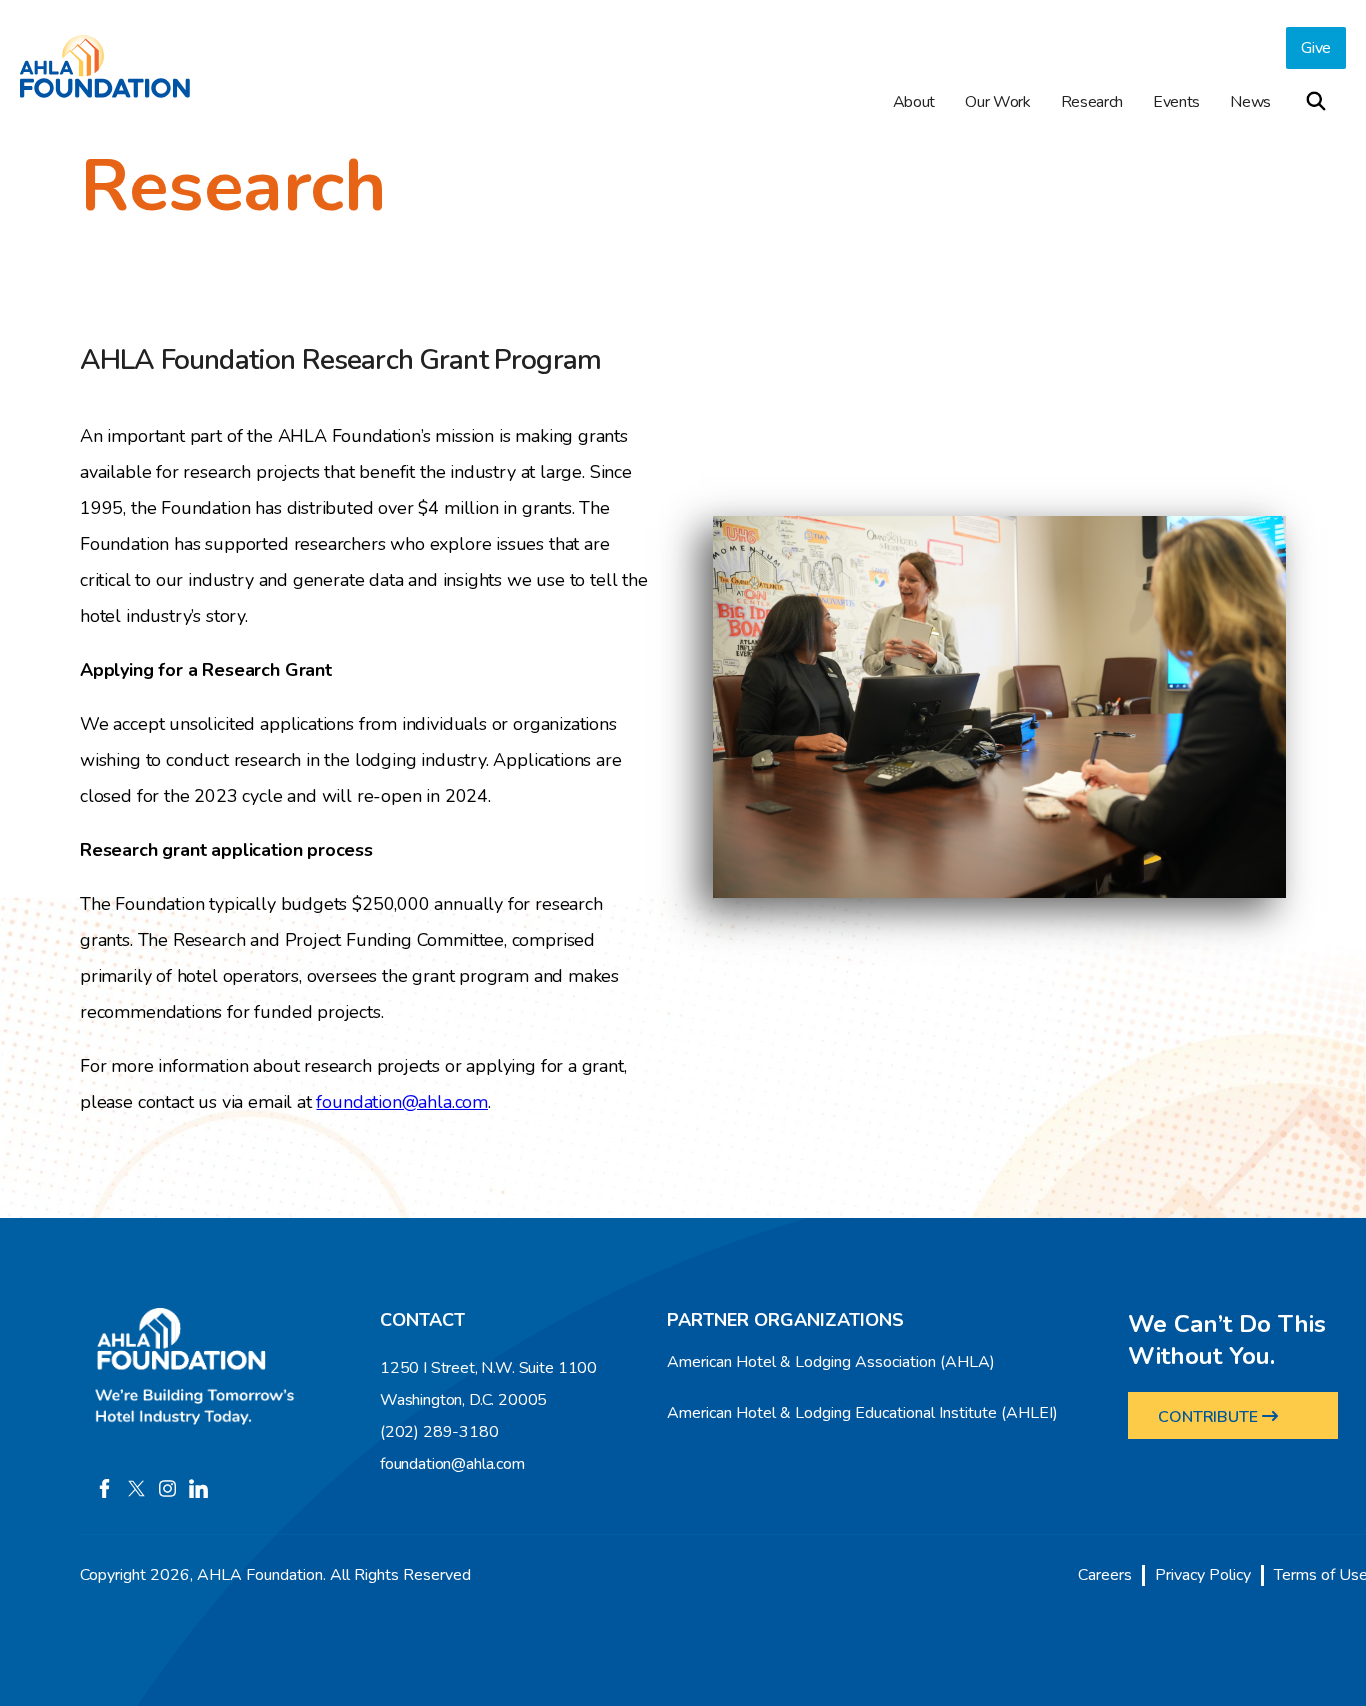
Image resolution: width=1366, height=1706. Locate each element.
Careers (1105, 1575)
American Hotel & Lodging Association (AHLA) (831, 1362)
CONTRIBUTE (1210, 1417)
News (1250, 102)
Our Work (997, 102)
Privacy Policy (1203, 1575)
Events (1176, 102)
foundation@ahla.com (402, 1102)
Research (1092, 102)
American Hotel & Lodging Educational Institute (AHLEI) (862, 1413)
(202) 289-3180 (439, 1432)
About (914, 102)
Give (1316, 48)
